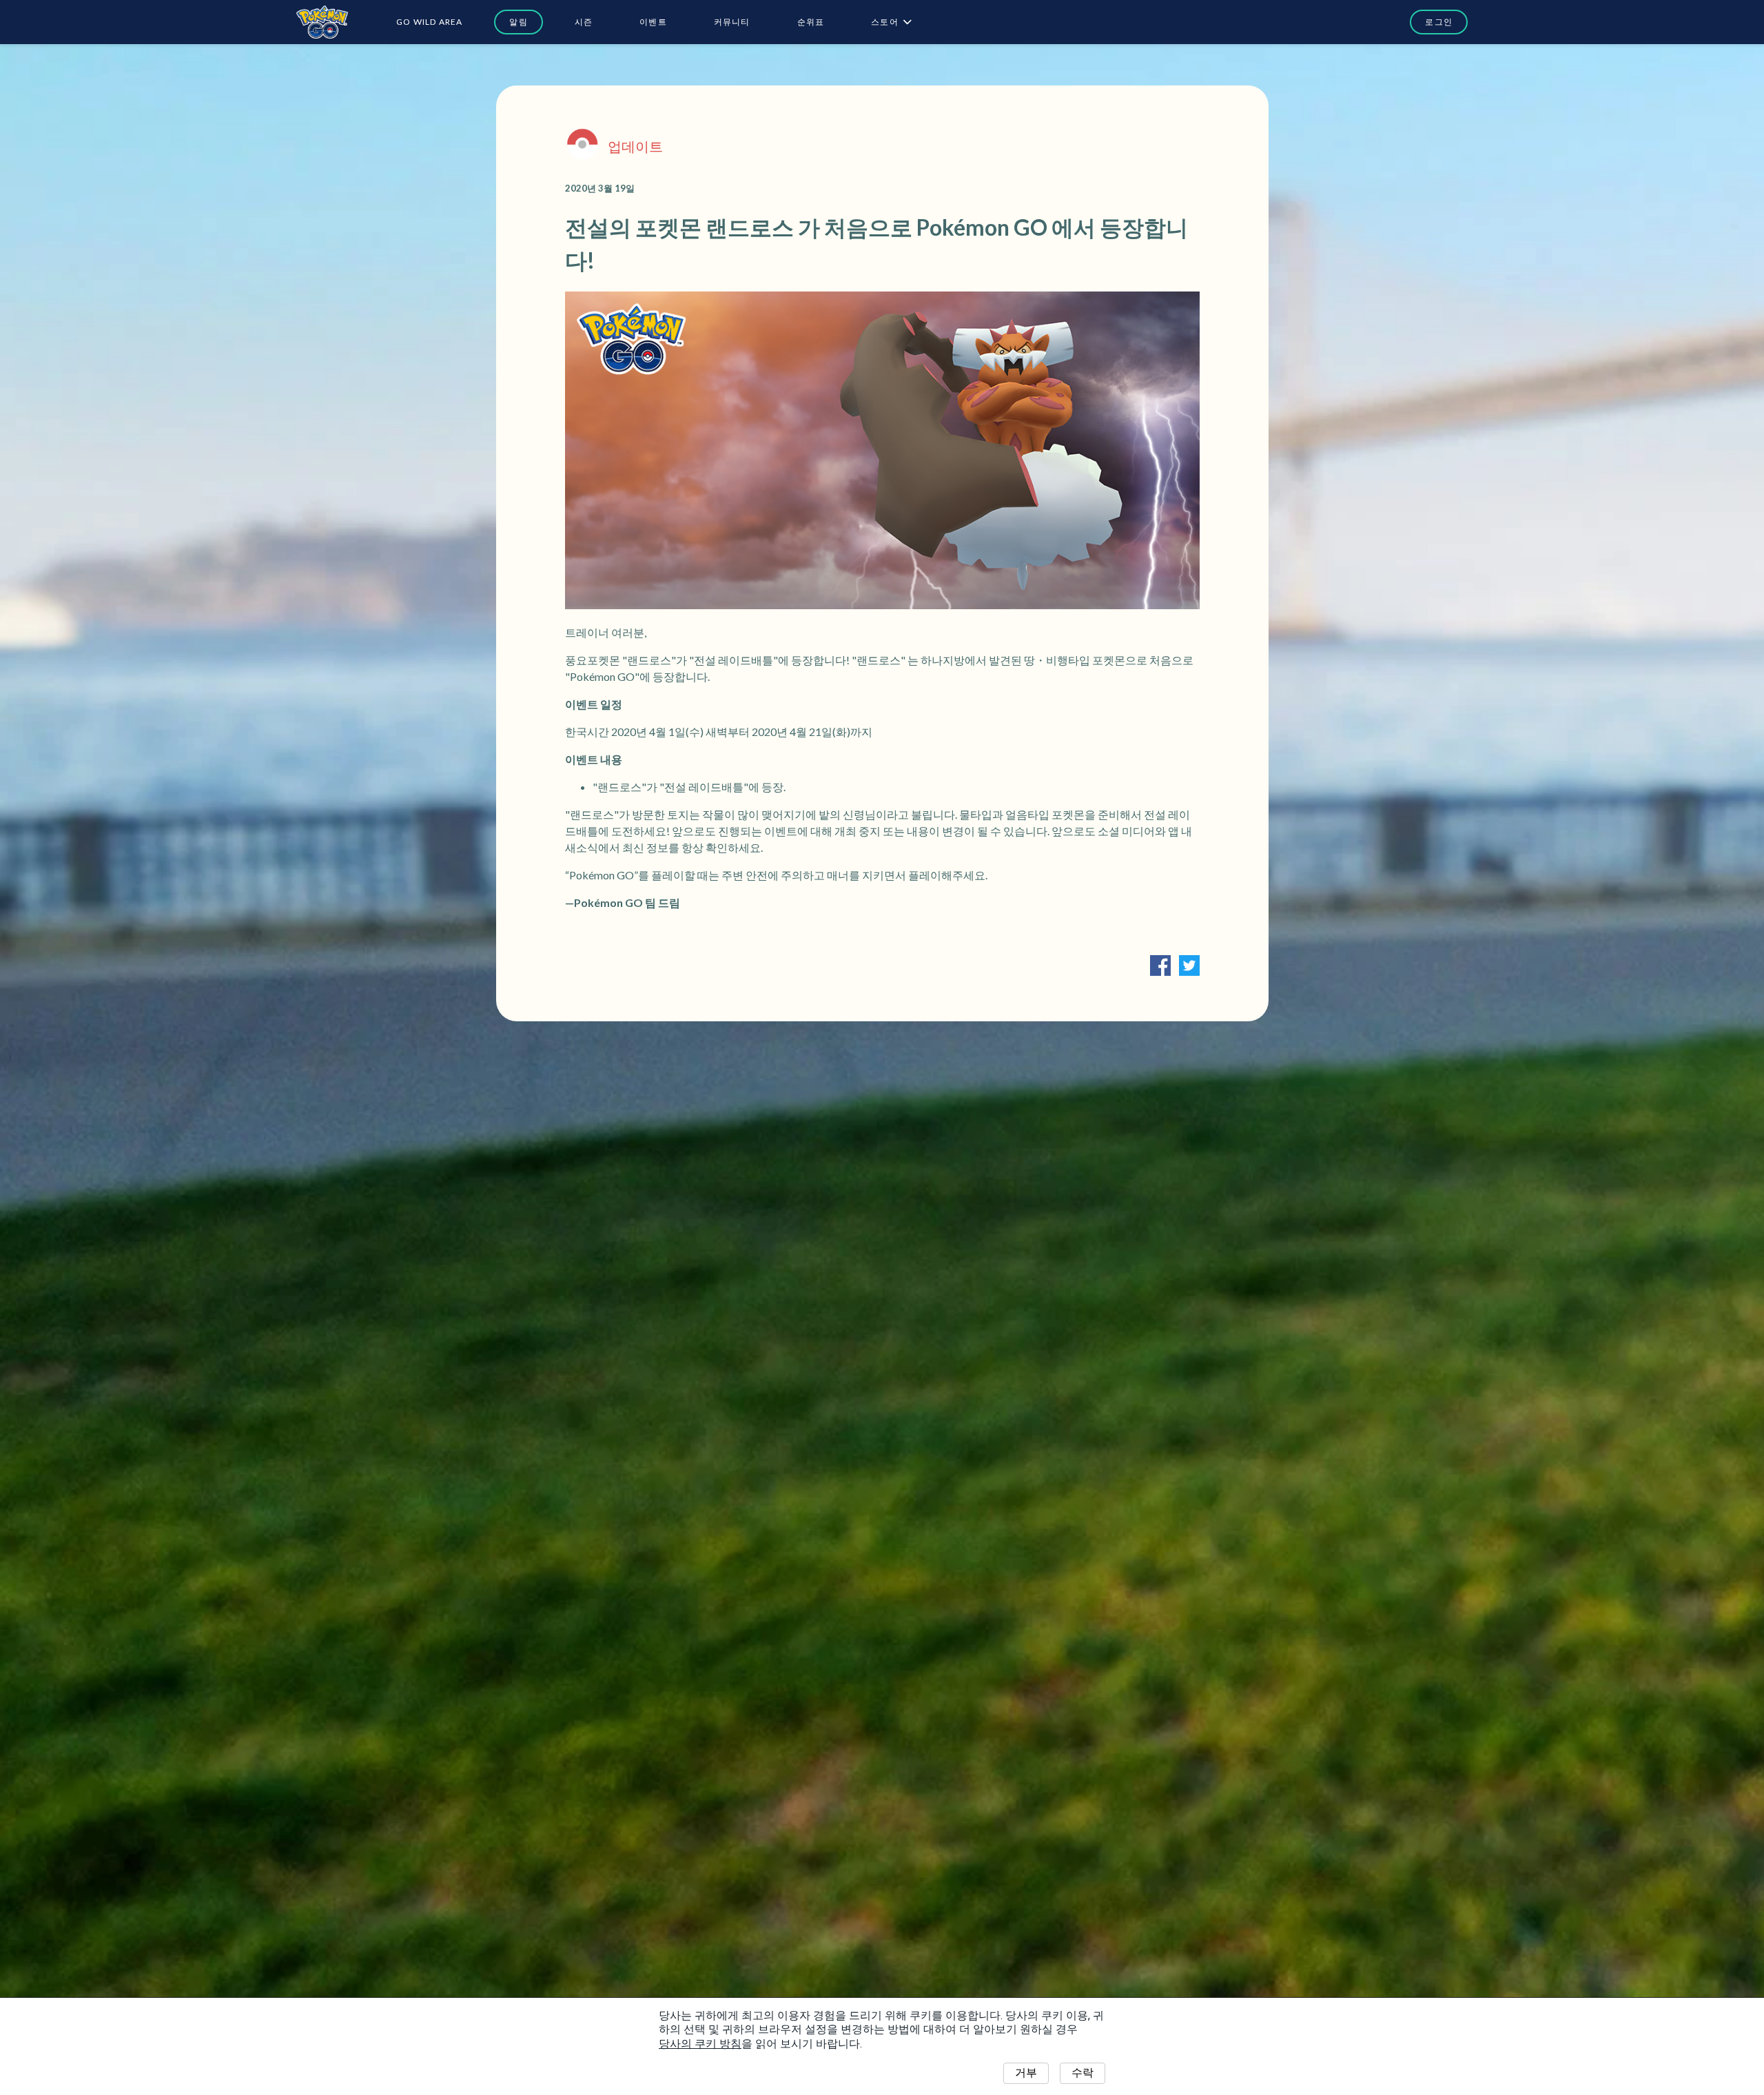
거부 (1026, 2073)
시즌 (584, 22)
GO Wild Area (429, 22)
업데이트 (635, 146)
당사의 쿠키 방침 (700, 2044)
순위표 (811, 22)
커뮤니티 (732, 22)
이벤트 (653, 22)
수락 (1083, 2073)
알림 (518, 22)
